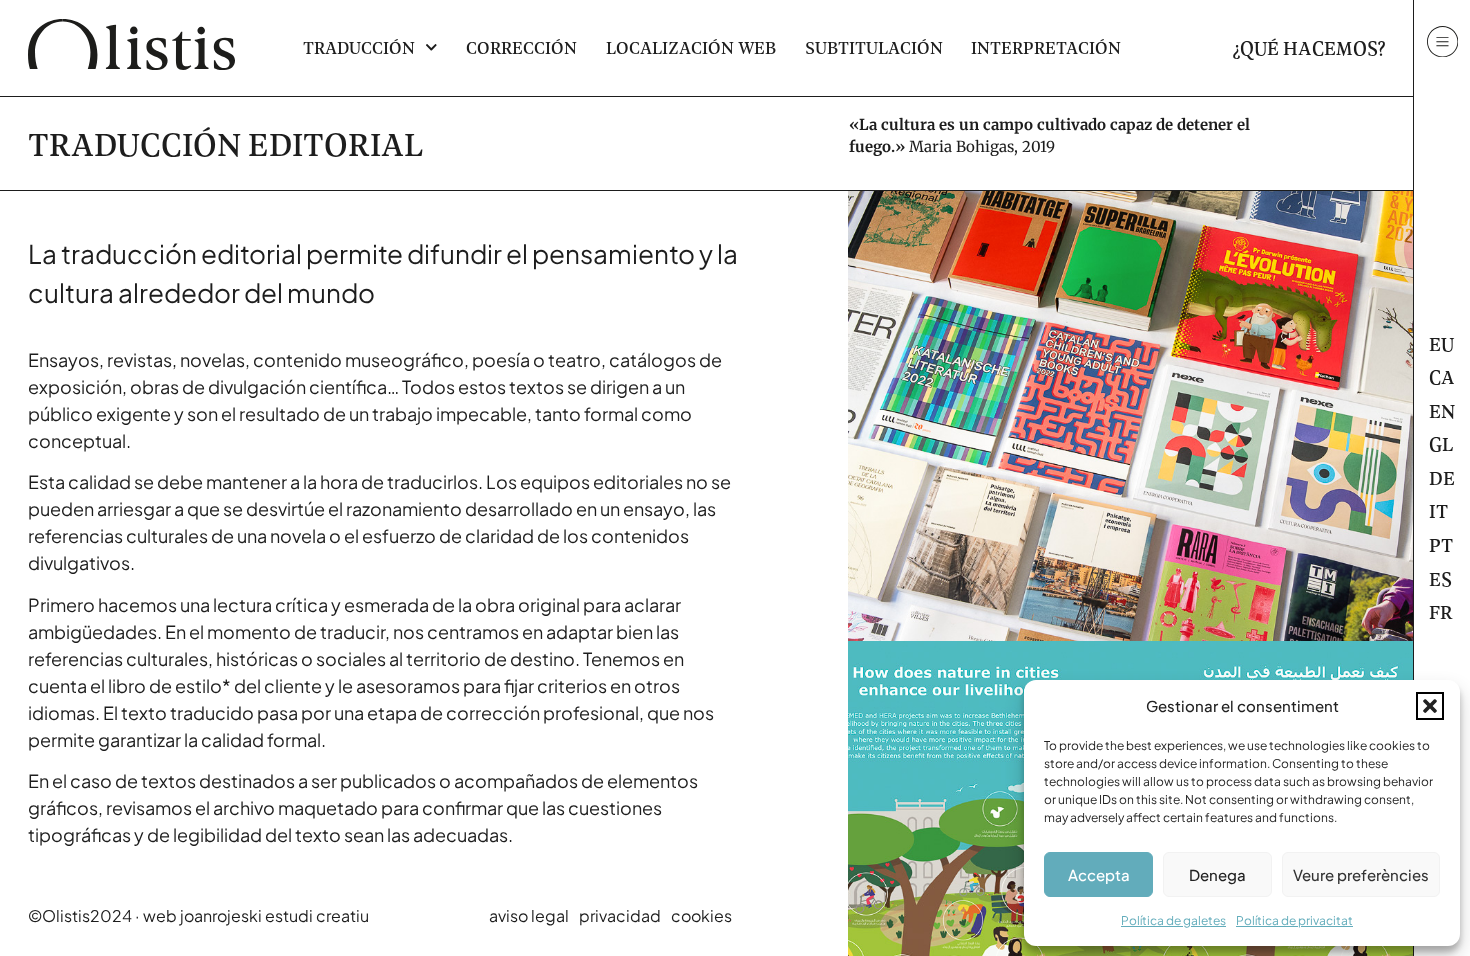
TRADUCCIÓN (359, 48)
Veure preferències (1361, 874)
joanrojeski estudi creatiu (274, 915)
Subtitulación (874, 48)
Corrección (521, 48)
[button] (1430, 706)
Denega (1217, 874)
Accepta (1099, 874)
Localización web (691, 48)
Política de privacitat (1294, 920)
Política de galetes (1173, 920)
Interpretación (1046, 48)
